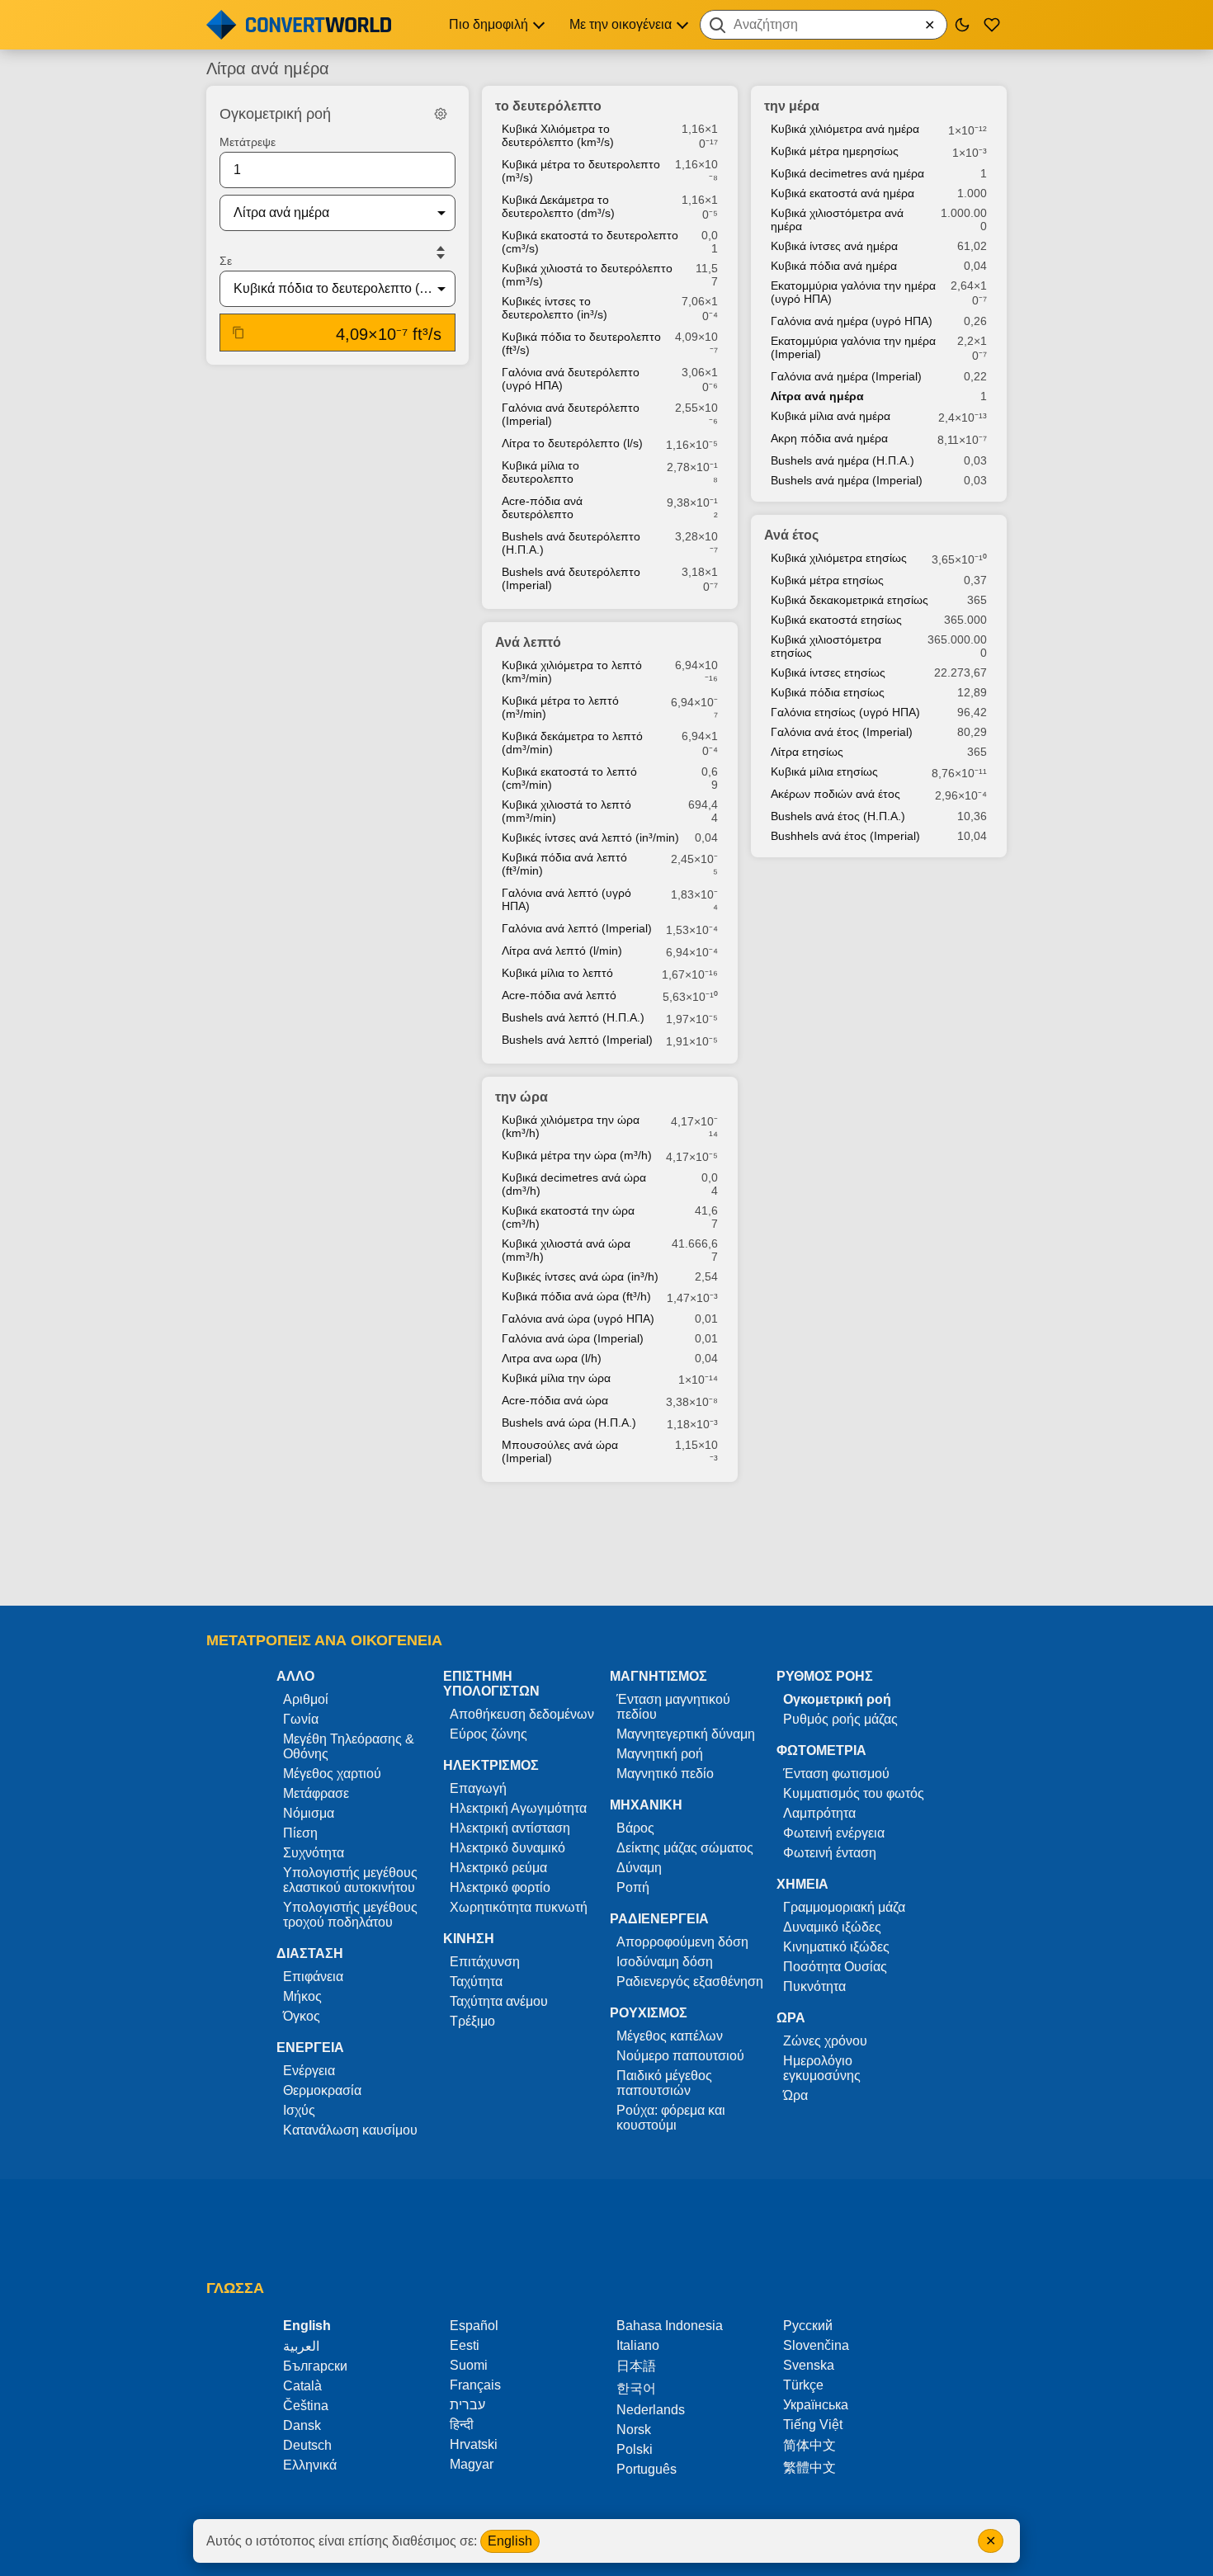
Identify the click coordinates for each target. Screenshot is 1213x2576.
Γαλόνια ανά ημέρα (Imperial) (846, 376)
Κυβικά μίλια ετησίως (824, 771)
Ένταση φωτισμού (836, 1774)
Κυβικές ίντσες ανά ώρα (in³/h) (580, 1276)
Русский (808, 2326)
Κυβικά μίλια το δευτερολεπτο (540, 472)
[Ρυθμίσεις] (441, 114)
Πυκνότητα (814, 1986)
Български (315, 2366)
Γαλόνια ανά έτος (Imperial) (842, 732)
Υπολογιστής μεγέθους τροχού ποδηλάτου (350, 1915)
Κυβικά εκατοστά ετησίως (836, 620)
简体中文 (809, 2445)
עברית (467, 2405)
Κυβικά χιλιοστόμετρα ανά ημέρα (837, 219)
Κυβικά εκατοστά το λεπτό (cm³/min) (569, 778)
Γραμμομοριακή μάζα (844, 1907)
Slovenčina (816, 2345)
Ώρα (795, 2095)
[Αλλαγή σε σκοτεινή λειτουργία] (962, 25)
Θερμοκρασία (322, 2090)
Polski (635, 2449)
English (510, 2541)
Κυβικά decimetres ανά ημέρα (847, 173)
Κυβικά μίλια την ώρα (556, 1378)
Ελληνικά (310, 2465)
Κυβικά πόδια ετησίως (828, 692)
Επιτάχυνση (485, 1962)
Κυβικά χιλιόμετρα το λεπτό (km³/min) (572, 672)
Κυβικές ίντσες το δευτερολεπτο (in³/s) (555, 308)
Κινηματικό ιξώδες (836, 1947)
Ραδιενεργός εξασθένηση (690, 1982)
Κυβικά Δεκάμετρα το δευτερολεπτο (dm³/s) (558, 206)
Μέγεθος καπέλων (670, 2036)
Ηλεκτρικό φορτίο (500, 1887)
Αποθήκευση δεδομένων (522, 1714)
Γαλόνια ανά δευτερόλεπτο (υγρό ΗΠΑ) (571, 379)
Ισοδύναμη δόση (665, 1962)
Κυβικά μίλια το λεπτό (557, 973)
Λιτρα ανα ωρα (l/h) (552, 1358)
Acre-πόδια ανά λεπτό (559, 995)
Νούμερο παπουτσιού (680, 2056)
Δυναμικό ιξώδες (832, 1927)
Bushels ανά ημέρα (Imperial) (847, 480)
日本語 (636, 2366)
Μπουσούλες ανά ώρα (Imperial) (560, 1451)
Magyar (472, 2464)
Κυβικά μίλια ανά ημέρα (831, 416)
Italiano (638, 2345)
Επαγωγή (478, 1788)
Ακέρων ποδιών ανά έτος (835, 794)
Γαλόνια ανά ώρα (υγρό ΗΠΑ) (578, 1319)
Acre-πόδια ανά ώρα (555, 1400)
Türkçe (803, 2385)
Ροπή (633, 1887)
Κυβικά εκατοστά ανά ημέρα (842, 193)
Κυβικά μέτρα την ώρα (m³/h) (577, 1155)
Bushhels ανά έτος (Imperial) (845, 836)
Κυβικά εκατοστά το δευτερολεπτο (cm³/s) (590, 242)
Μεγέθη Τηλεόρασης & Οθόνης (349, 1746)
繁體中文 (809, 2467)
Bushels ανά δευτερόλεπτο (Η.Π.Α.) (571, 543)
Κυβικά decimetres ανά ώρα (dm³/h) (574, 1184)
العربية (301, 2346)
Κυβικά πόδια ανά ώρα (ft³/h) (576, 1296)
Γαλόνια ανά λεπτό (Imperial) (577, 928)
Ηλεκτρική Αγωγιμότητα (518, 1808)
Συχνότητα (314, 1853)
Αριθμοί (306, 1699)
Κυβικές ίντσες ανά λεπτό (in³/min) (590, 837)
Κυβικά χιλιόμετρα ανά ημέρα (845, 129)
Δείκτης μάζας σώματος (685, 1848)
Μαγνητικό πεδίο (665, 1774)
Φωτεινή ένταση (830, 1853)
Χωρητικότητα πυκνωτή (519, 1907)
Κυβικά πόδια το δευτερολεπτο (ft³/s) (581, 343)
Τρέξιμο (472, 2021)
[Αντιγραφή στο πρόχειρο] (238, 333)
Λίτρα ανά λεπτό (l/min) (562, 951)
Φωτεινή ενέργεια (834, 1833)
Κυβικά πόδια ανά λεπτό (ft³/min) (564, 864)
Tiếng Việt (813, 2425)
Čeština (306, 2406)
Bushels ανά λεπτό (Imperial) (577, 1040)
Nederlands (651, 2410)
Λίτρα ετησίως (807, 752)
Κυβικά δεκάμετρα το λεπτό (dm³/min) (572, 743)
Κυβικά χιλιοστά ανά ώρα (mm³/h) (566, 1250)
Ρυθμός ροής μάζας (840, 1719)
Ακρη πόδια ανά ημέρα (829, 438)
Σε (226, 261)
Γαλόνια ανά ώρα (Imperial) (573, 1338)
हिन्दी (462, 2425)
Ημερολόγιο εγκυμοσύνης (822, 2068)
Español (474, 2326)
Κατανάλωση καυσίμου (350, 2130)
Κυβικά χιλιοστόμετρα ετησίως (826, 646)
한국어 (636, 2388)
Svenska (809, 2365)
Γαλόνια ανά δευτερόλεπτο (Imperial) (571, 414)
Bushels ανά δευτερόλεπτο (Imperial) (571, 578)
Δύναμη (639, 1868)
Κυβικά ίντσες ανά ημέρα (834, 246)
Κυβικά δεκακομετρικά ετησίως (850, 600)
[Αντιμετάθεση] (441, 252)
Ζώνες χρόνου (825, 2041)
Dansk (302, 2425)
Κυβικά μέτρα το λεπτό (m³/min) (560, 707)
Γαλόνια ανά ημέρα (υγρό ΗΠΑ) (852, 321)
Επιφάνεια (313, 1977)
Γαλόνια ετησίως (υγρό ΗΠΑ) (845, 712)
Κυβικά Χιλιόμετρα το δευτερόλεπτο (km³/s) (558, 135)
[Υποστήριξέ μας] (992, 25)
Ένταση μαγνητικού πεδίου (673, 1707)
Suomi (469, 2365)
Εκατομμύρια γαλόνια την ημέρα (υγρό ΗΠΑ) (853, 292)
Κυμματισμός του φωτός (854, 1793)
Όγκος (302, 2016)
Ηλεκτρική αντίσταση (510, 1828)
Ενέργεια (309, 2071)
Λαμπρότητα (819, 1813)
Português (647, 2469)
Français (475, 2385)
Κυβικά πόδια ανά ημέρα (834, 266)
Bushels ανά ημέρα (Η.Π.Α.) (842, 460)
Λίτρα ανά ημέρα (817, 396)
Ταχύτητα (476, 1982)
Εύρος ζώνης (489, 1734)
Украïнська (816, 2405)
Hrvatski (474, 2444)
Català (302, 2386)
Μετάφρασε (316, 1793)
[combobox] (824, 25)
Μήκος (302, 1996)
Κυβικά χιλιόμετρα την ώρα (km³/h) (571, 1126)
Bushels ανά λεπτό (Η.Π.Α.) (573, 1017)
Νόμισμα (309, 1813)
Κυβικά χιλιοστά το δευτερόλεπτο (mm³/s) (587, 275)
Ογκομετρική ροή (837, 1699)
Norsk (634, 2430)
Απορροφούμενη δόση (682, 1942)
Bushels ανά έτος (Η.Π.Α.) (838, 816)
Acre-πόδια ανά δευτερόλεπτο (542, 507)
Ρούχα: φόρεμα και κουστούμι (671, 2118)
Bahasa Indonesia (670, 2326)
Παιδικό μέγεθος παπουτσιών (664, 2083)
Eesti (465, 2345)
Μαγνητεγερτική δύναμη (686, 1734)
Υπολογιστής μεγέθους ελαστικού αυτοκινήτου (350, 1880)
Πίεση (300, 1833)
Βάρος (635, 1828)
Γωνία (301, 1719)
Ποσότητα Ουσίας (835, 1967)
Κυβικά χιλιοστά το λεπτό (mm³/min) (566, 811)
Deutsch (307, 2445)
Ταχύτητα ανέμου (499, 2001)
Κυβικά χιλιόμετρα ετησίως (839, 558)
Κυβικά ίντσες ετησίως (828, 672)
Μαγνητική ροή (660, 1754)
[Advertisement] (606, 1545)
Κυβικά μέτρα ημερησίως (835, 151)
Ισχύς (299, 2110)
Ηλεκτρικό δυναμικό (507, 1848)
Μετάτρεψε (248, 142)
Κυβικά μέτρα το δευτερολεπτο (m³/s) (581, 171)
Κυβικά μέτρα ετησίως (827, 580)
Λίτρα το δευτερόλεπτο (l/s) (572, 443)
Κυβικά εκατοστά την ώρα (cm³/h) (568, 1217)
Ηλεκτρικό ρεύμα (498, 1868)
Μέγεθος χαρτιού (332, 1774)
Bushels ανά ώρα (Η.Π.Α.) (569, 1422)
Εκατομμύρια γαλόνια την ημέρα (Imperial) (853, 347)
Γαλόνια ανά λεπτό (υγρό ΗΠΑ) (566, 899)
